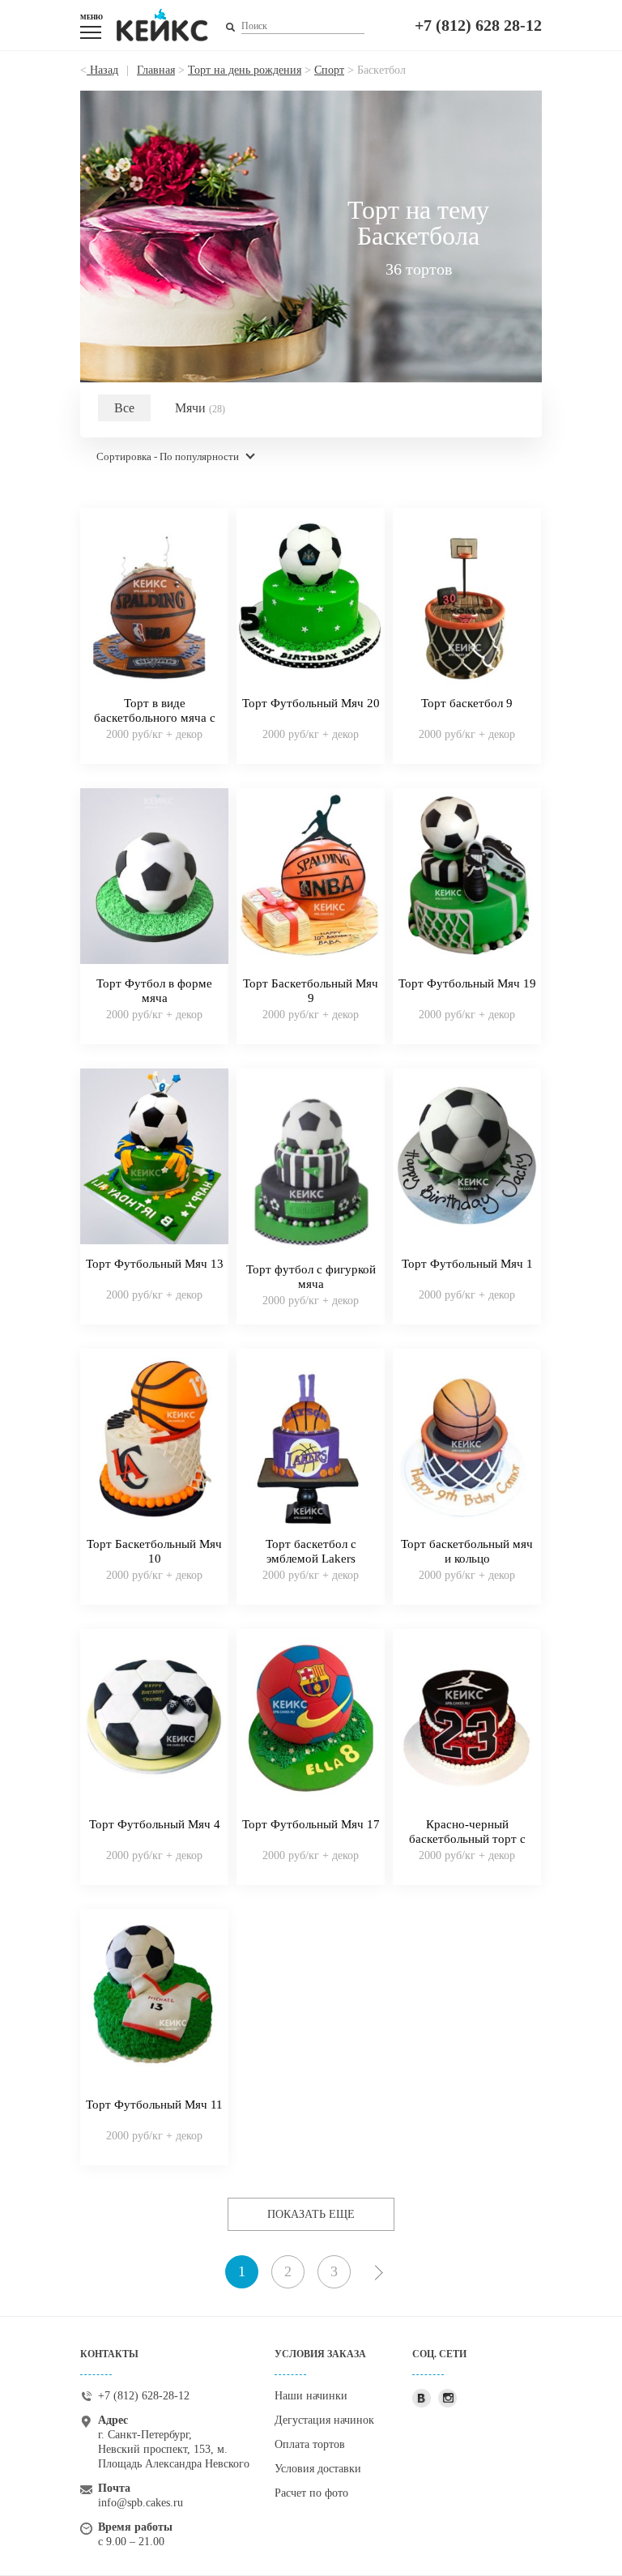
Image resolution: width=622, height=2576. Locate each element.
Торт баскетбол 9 (467, 703)
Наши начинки (311, 2396)
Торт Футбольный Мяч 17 (311, 1824)
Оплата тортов (310, 2444)
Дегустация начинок (324, 2420)
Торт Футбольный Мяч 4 (155, 1824)
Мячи (200, 408)
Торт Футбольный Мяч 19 (467, 983)
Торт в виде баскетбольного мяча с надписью (155, 718)
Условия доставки (318, 2469)
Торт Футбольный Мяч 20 (311, 703)
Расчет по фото (311, 2493)
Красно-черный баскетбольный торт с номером (467, 1839)
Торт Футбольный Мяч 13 (155, 1264)
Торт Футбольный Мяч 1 (467, 1264)
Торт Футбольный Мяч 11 (154, 2105)
